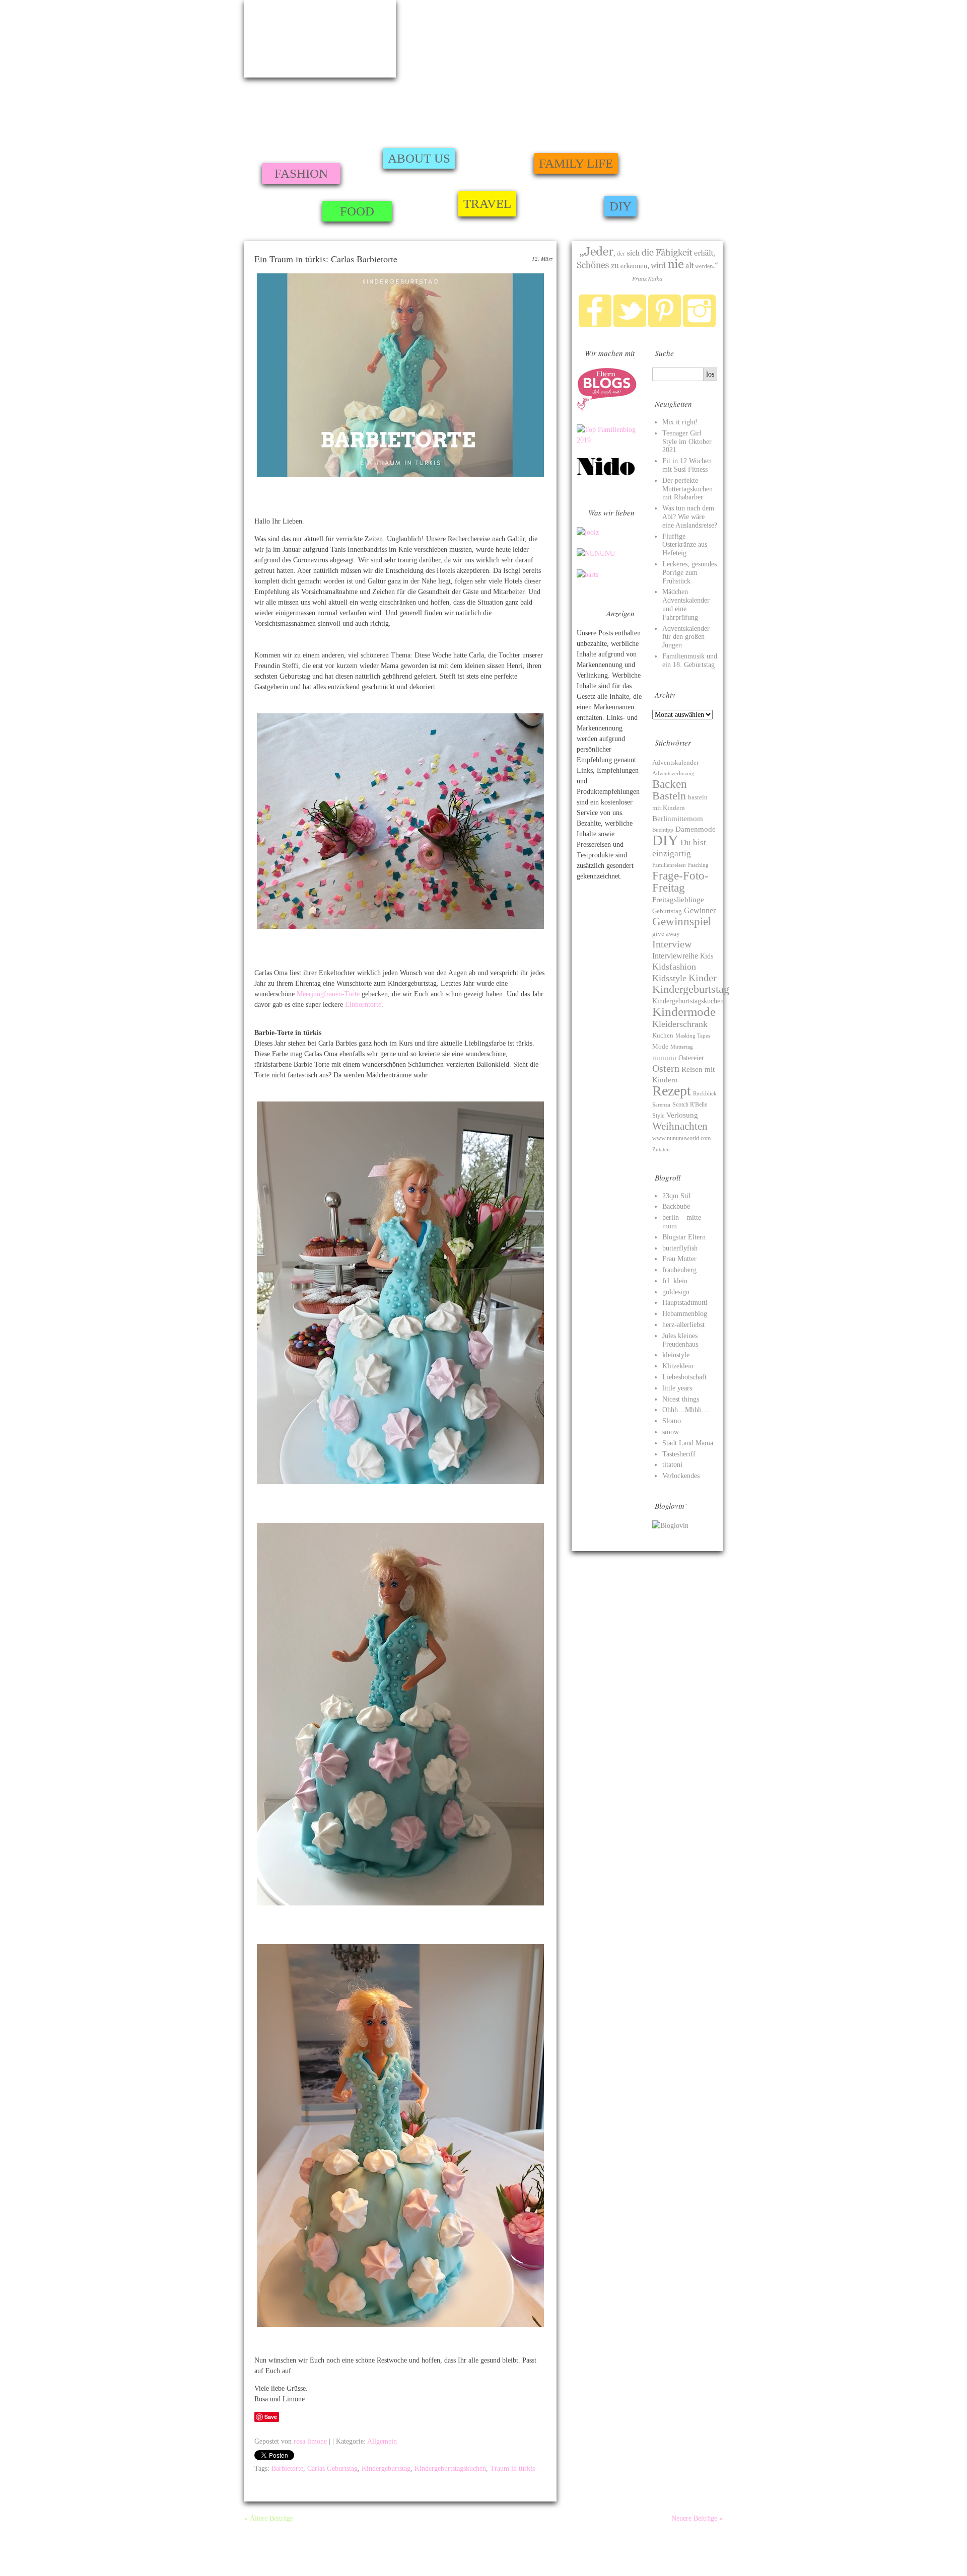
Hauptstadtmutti (685, 1303)
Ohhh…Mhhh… (685, 1410)
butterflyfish (680, 1248)
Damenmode (696, 829)
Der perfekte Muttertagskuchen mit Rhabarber (687, 489)
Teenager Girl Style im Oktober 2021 (687, 442)
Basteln (669, 796)
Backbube (676, 1206)
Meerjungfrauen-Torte (328, 994)
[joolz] (588, 532)
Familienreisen (669, 865)
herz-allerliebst (683, 1325)
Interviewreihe (675, 956)
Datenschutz (738, 2559)
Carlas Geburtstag (332, 2469)
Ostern (666, 1068)
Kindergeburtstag (386, 2469)
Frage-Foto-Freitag (680, 881)
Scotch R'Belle (690, 1105)
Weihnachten (680, 1126)
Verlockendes (681, 1476)
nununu (664, 1057)
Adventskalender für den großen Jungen (686, 637)
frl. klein (675, 1281)
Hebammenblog (685, 1314)
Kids (707, 956)
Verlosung (682, 1115)
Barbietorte (287, 2469)
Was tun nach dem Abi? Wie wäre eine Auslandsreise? (690, 517)
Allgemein (382, 2441)
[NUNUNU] (596, 554)
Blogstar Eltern (684, 1237)
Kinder (703, 978)
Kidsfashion (674, 967)
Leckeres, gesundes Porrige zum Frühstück (689, 573)
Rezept (672, 1091)
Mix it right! (680, 422)
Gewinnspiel (682, 921)
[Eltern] (607, 409)
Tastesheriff (679, 1454)
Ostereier (691, 1058)
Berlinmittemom (678, 818)
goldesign (676, 1292)
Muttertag (682, 1047)
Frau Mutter (679, 1259)
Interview (672, 944)
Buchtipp (663, 830)
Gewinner (700, 910)
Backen (670, 784)
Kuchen (663, 1035)
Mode (660, 1047)
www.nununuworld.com (681, 1138)
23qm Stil (676, 1196)
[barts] (588, 575)
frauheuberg (679, 1270)
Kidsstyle (669, 978)
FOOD (357, 211)
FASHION (301, 173)
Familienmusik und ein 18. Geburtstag (690, 660)
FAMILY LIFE (576, 163)
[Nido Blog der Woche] (609, 474)
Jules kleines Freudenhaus (680, 1340)
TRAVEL (487, 204)
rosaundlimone (320, 39)
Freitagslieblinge (678, 900)
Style (658, 1116)
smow (671, 1432)
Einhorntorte (363, 1005)
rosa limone (310, 2441)
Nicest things (681, 1399)
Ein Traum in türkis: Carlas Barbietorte (326, 259)
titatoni (672, 1465)
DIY (620, 206)
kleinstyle (676, 1355)
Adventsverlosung (673, 774)
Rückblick (705, 1093)
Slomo (672, 1421)
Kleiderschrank (680, 1024)
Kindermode (684, 1012)
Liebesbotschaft (684, 1377)
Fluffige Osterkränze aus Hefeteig (685, 545)
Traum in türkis (512, 2469)
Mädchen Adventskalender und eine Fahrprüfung (686, 604)
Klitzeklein (678, 1366)
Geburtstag (667, 911)
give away (666, 934)
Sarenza (661, 1105)
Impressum (259, 2547)
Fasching (698, 865)
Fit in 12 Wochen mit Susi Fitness (687, 465)
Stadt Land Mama (688, 1443)
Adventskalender (675, 762)
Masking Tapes (693, 1036)
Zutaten (661, 1149)
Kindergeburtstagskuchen (450, 2469)
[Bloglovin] (670, 1526)
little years (677, 1388)
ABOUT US (419, 158)
